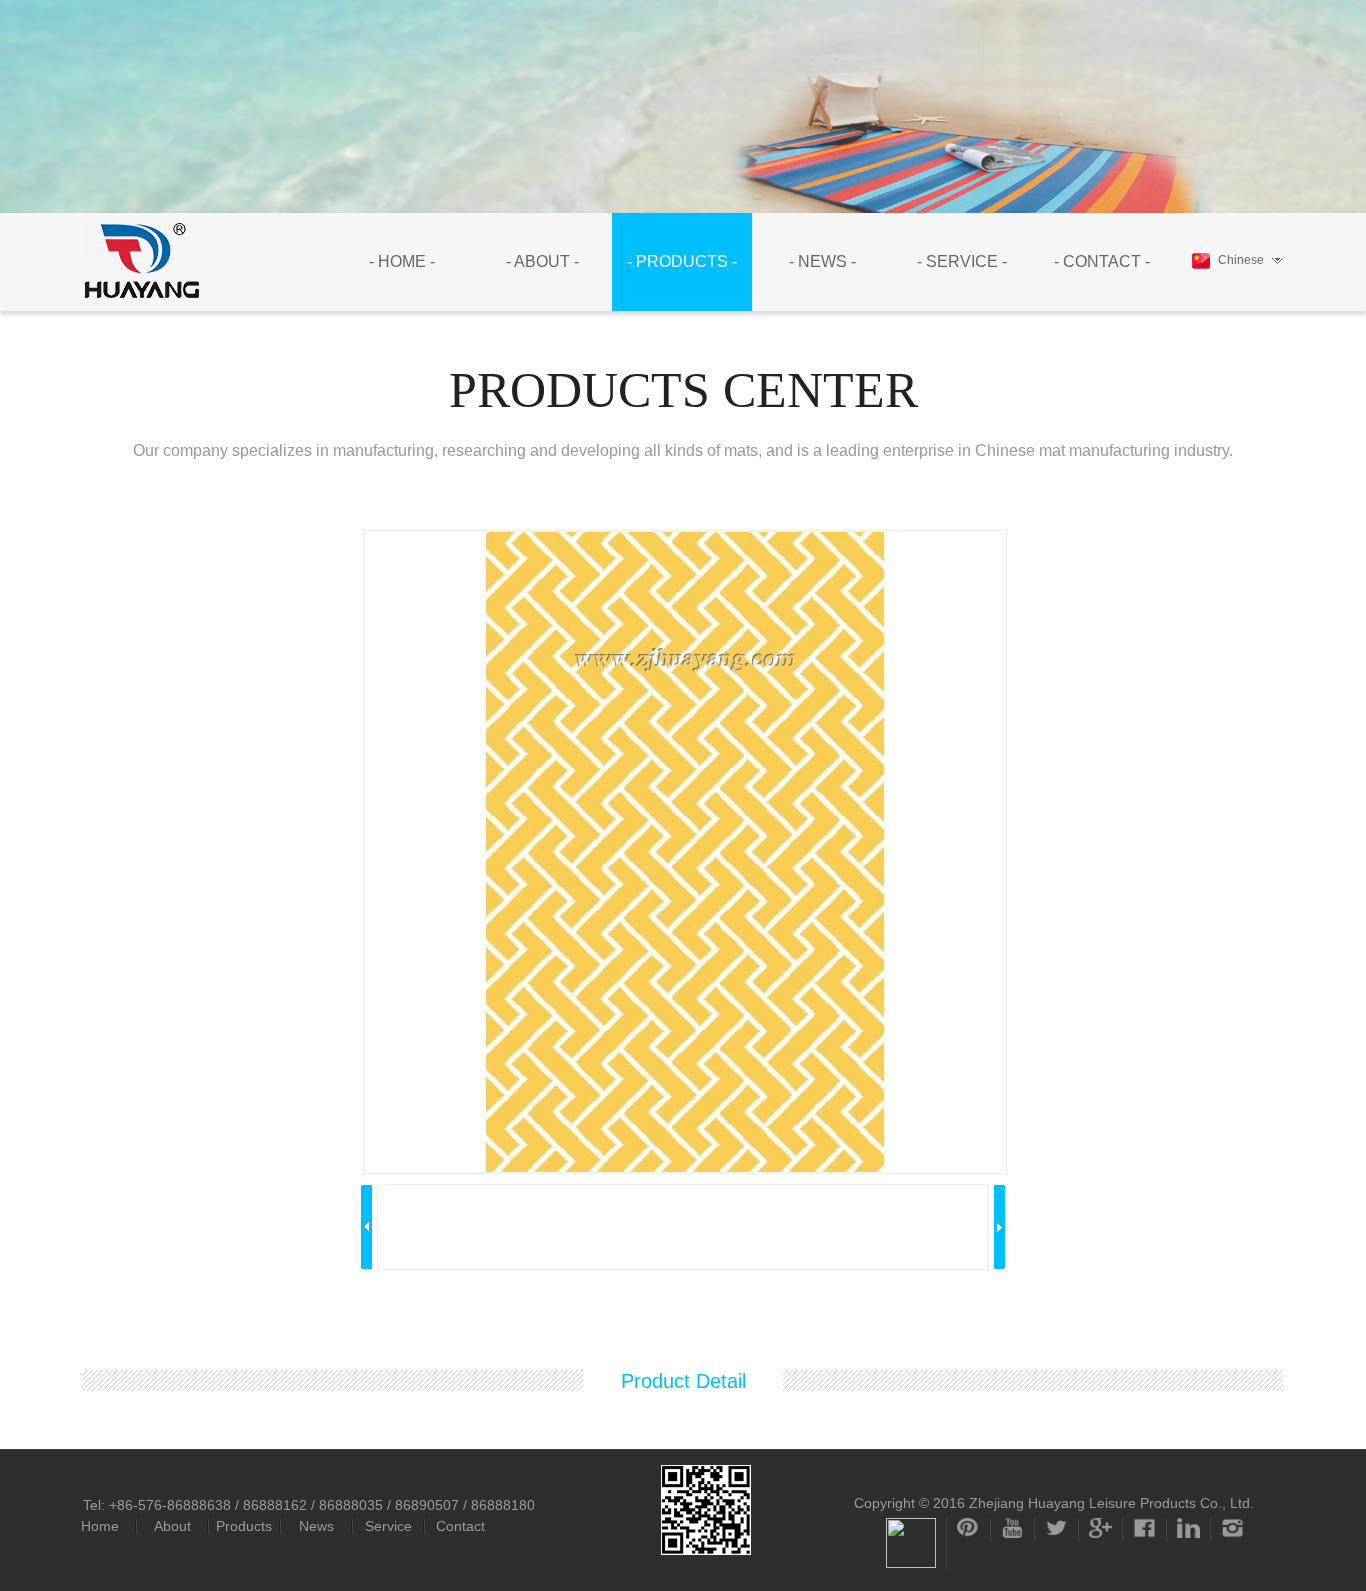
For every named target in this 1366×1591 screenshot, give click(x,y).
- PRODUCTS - (682, 261)
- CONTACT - (1102, 261)
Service (388, 1526)
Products (244, 1526)
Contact (460, 1526)
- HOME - (402, 261)
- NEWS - (822, 261)
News (316, 1526)
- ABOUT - (542, 261)
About (172, 1526)
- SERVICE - (962, 261)
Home (100, 1526)
